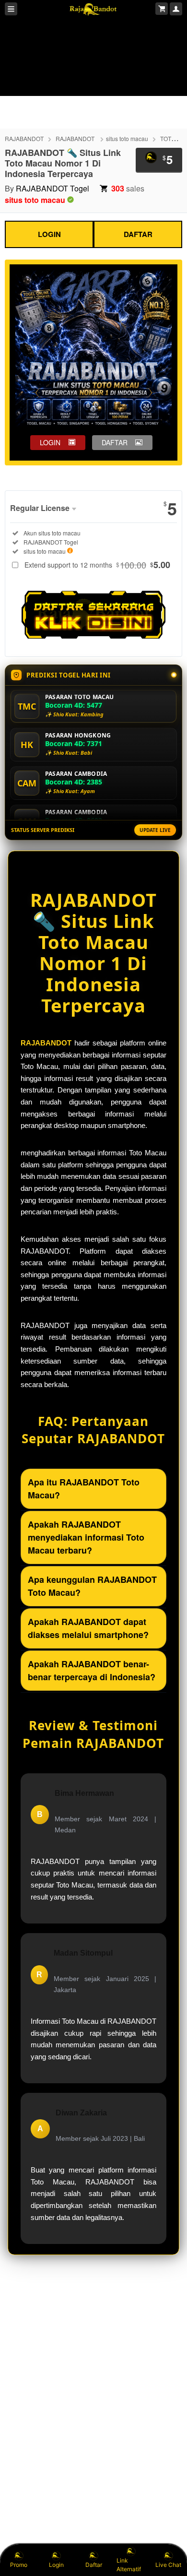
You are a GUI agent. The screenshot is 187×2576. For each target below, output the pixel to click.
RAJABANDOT (24, 138)
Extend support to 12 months (97, 565)
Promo (19, 2565)
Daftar (94, 2565)
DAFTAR (138, 234)
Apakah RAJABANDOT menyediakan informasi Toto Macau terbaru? (86, 1537)
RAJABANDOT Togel (53, 188)
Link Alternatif (129, 2565)
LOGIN (49, 234)
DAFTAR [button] (115, 442)
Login (56, 2565)
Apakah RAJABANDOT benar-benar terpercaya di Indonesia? (92, 1670)
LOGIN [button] (50, 442)
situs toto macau (127, 138)
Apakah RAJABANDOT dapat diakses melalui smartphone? (88, 1628)
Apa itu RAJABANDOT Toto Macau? (84, 1489)
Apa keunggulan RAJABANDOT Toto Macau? (92, 1586)
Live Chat (168, 2565)
